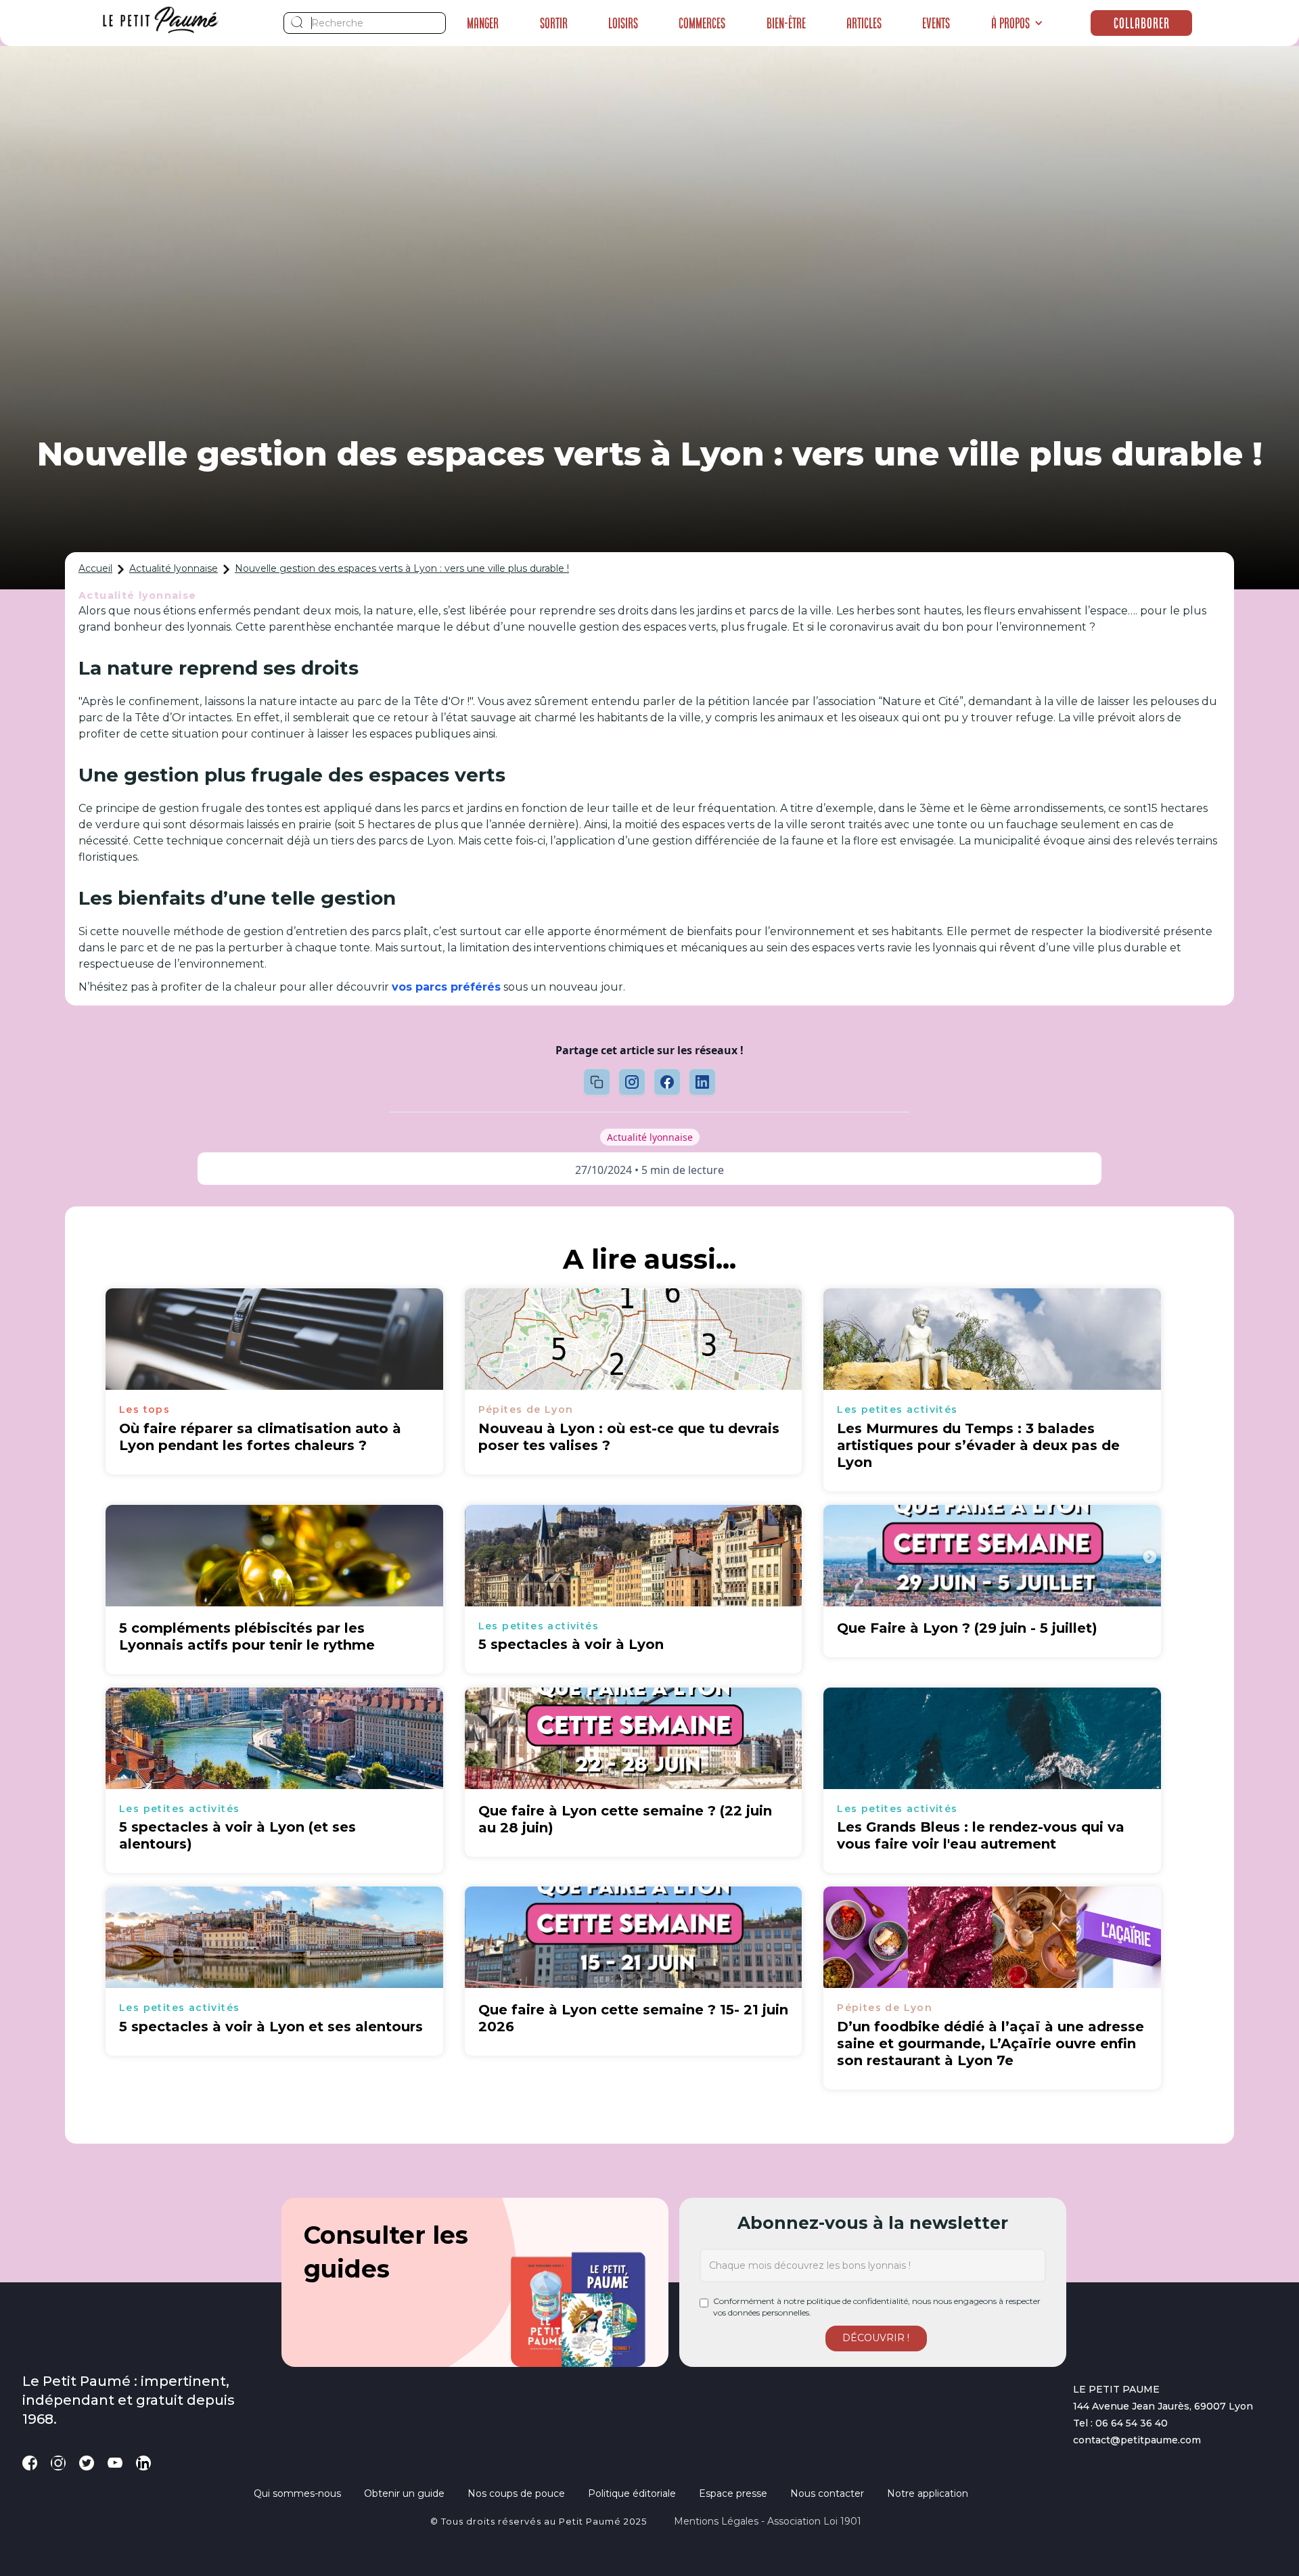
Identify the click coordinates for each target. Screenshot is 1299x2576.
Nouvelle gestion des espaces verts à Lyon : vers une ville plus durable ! (402, 568)
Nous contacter (827, 2493)
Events (936, 23)
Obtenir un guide (404, 2493)
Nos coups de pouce (516, 2493)
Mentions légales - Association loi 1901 (768, 2521)
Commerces (702, 23)
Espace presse (733, 2493)
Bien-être (786, 23)
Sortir (554, 23)
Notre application (928, 2493)
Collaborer (1142, 23)
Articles (864, 23)
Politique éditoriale (632, 2493)
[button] (1017, 23)
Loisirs (623, 23)
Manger (483, 23)
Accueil (95, 568)
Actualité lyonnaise (174, 568)
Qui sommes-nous (297, 2493)
